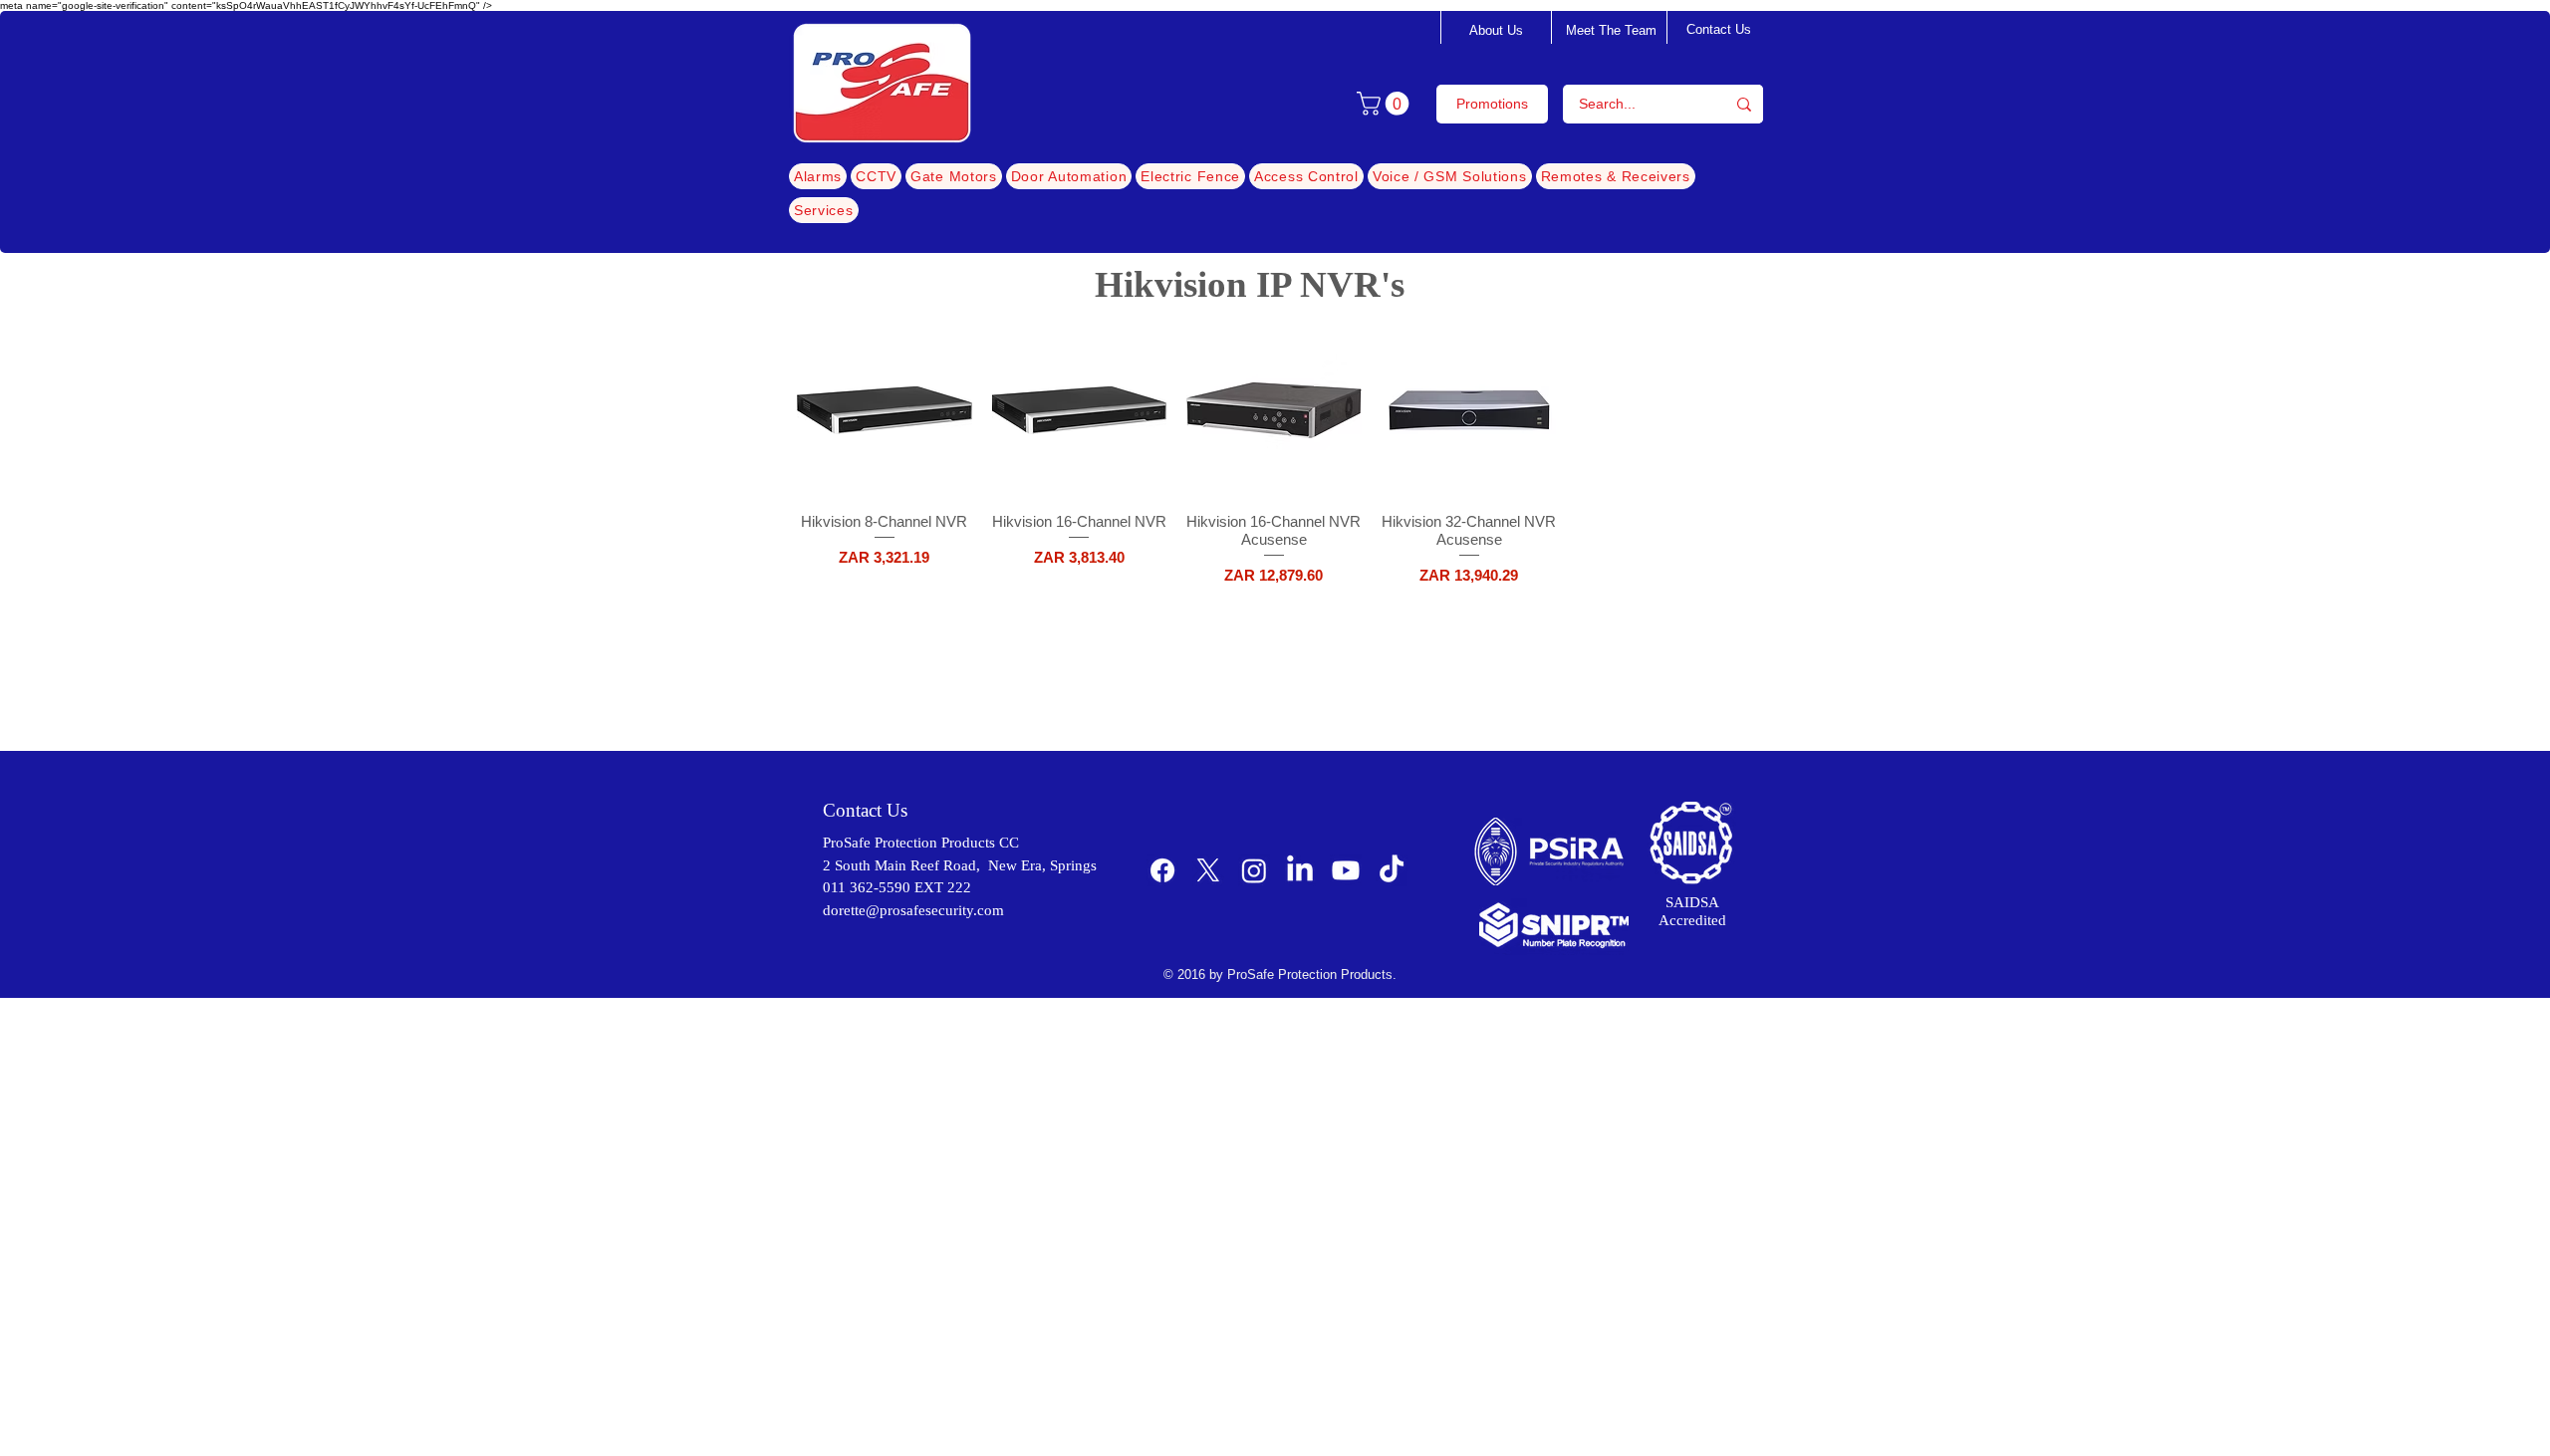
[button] (1386, 104)
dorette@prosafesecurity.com (913, 910)
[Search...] (1744, 104)
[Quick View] (885, 410)
